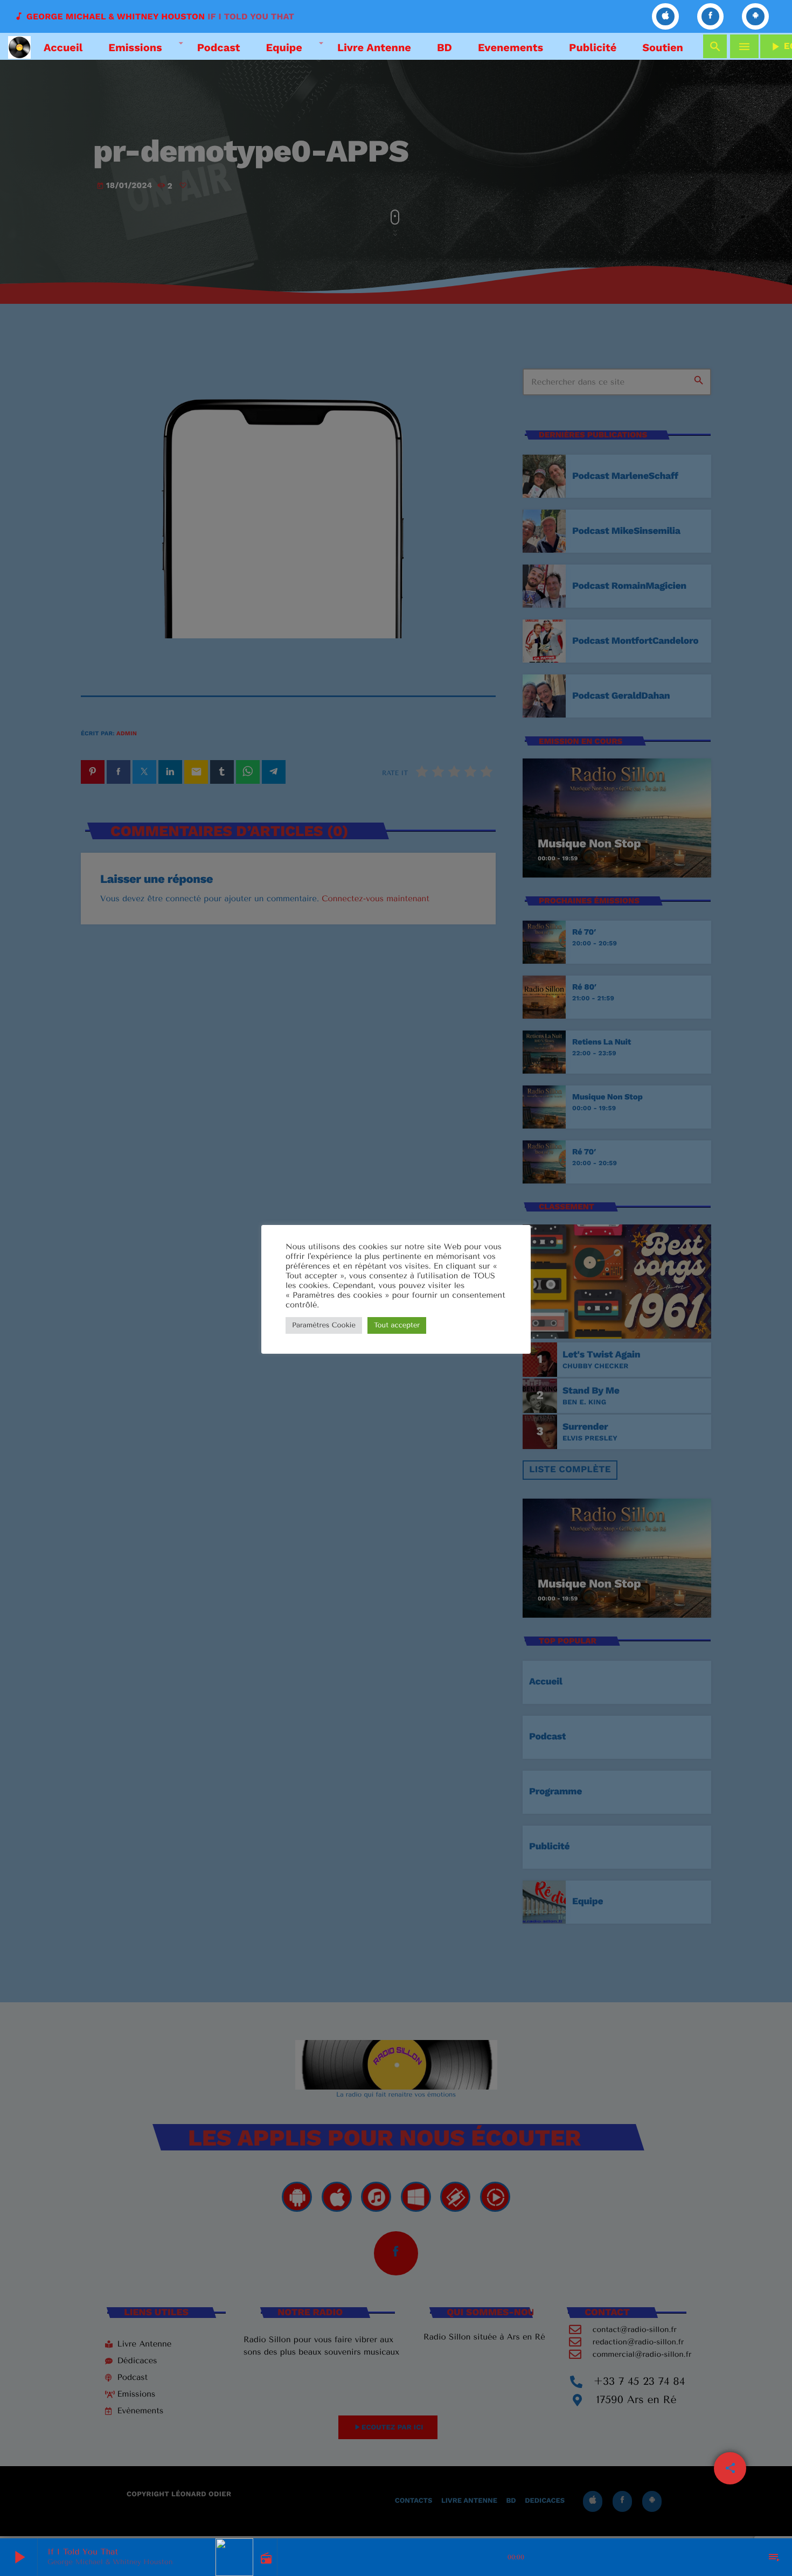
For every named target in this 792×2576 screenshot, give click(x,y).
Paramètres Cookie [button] (324, 1325)
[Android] (755, 16)
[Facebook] (711, 16)
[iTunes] (665, 16)
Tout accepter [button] (397, 1325)
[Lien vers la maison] (19, 46)
